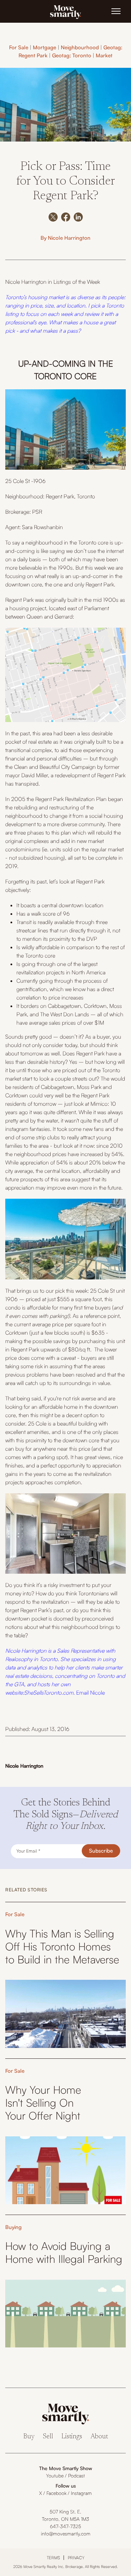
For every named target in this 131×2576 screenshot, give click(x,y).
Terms (53, 2558)
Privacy (76, 2558)
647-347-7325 (65, 2526)
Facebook (56, 2493)
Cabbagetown (64, 1006)
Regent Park (60, 496)
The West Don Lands (65, 1014)
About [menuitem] (99, 2437)
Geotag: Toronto (72, 55)
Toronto (86, 496)
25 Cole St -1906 (26, 481)
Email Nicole (90, 1693)
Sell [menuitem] (48, 2437)
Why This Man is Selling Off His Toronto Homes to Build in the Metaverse (62, 1946)
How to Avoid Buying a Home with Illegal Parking (64, 2252)
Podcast (77, 2476)
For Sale (19, 47)
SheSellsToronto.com (49, 1693)
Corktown (95, 1006)
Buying (13, 2227)
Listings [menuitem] (72, 2437)
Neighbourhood (80, 47)
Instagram (81, 2493)
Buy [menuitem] (29, 2437)
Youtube (55, 2476)
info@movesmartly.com (66, 2534)
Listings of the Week (77, 282)
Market (104, 55)
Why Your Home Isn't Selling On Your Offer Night (43, 2103)
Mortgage (45, 47)
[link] (66, 12)
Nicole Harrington (69, 238)
